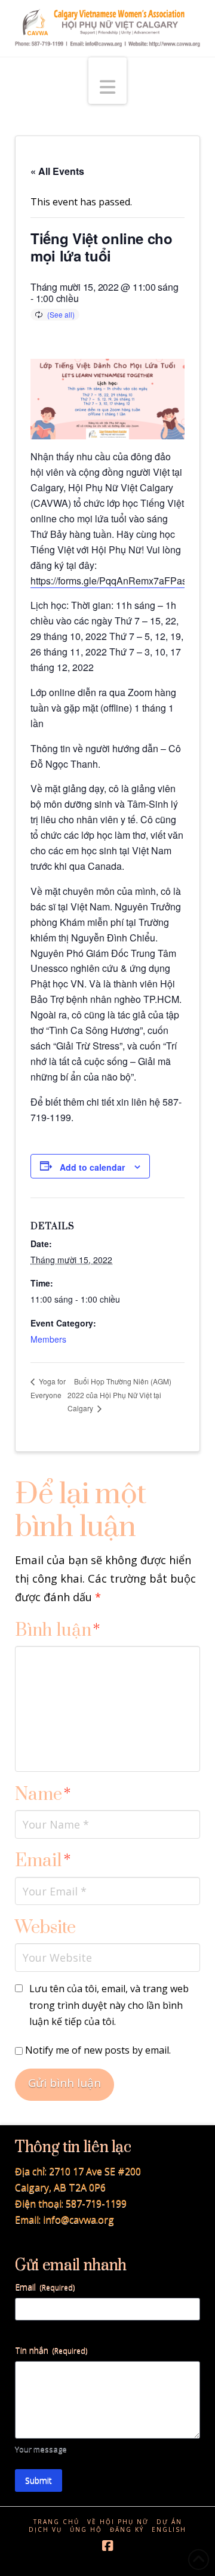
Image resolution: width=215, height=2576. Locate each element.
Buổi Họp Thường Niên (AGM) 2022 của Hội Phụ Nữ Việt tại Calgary (119, 1395)
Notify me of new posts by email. (98, 2050)
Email (43, 1861)
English (169, 2530)
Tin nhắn (51, 2350)
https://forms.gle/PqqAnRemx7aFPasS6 (115, 581)
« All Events (57, 171)
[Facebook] (107, 2546)
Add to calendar (92, 1167)
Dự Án (169, 2522)
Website (45, 1928)
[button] (107, 81)
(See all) (61, 314)
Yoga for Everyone (48, 1388)
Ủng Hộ (86, 2530)
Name (43, 1795)
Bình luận (58, 1631)
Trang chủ (56, 2522)
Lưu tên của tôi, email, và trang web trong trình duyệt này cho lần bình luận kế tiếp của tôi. (109, 2005)
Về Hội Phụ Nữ (118, 2522)
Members (48, 1339)
